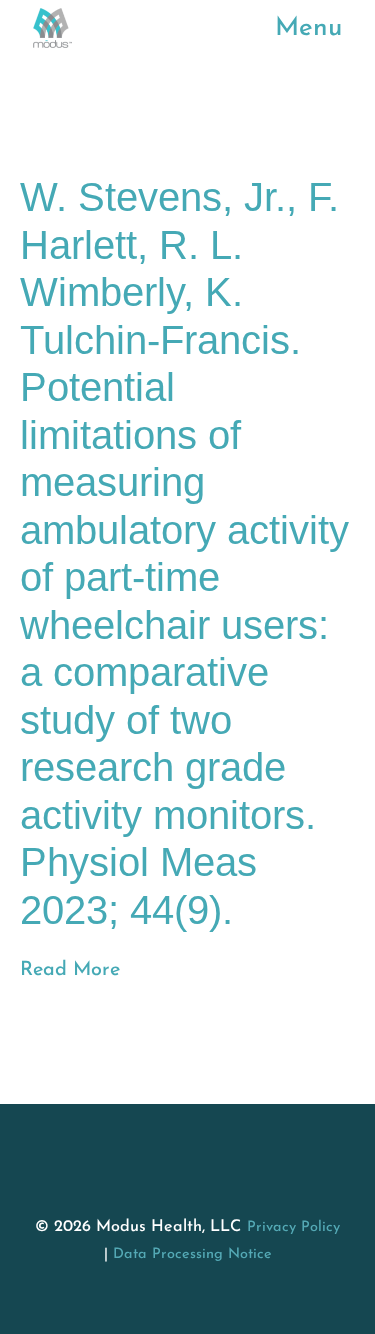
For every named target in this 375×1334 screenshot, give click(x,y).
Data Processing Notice (192, 1254)
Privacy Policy (293, 1227)
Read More (70, 970)
